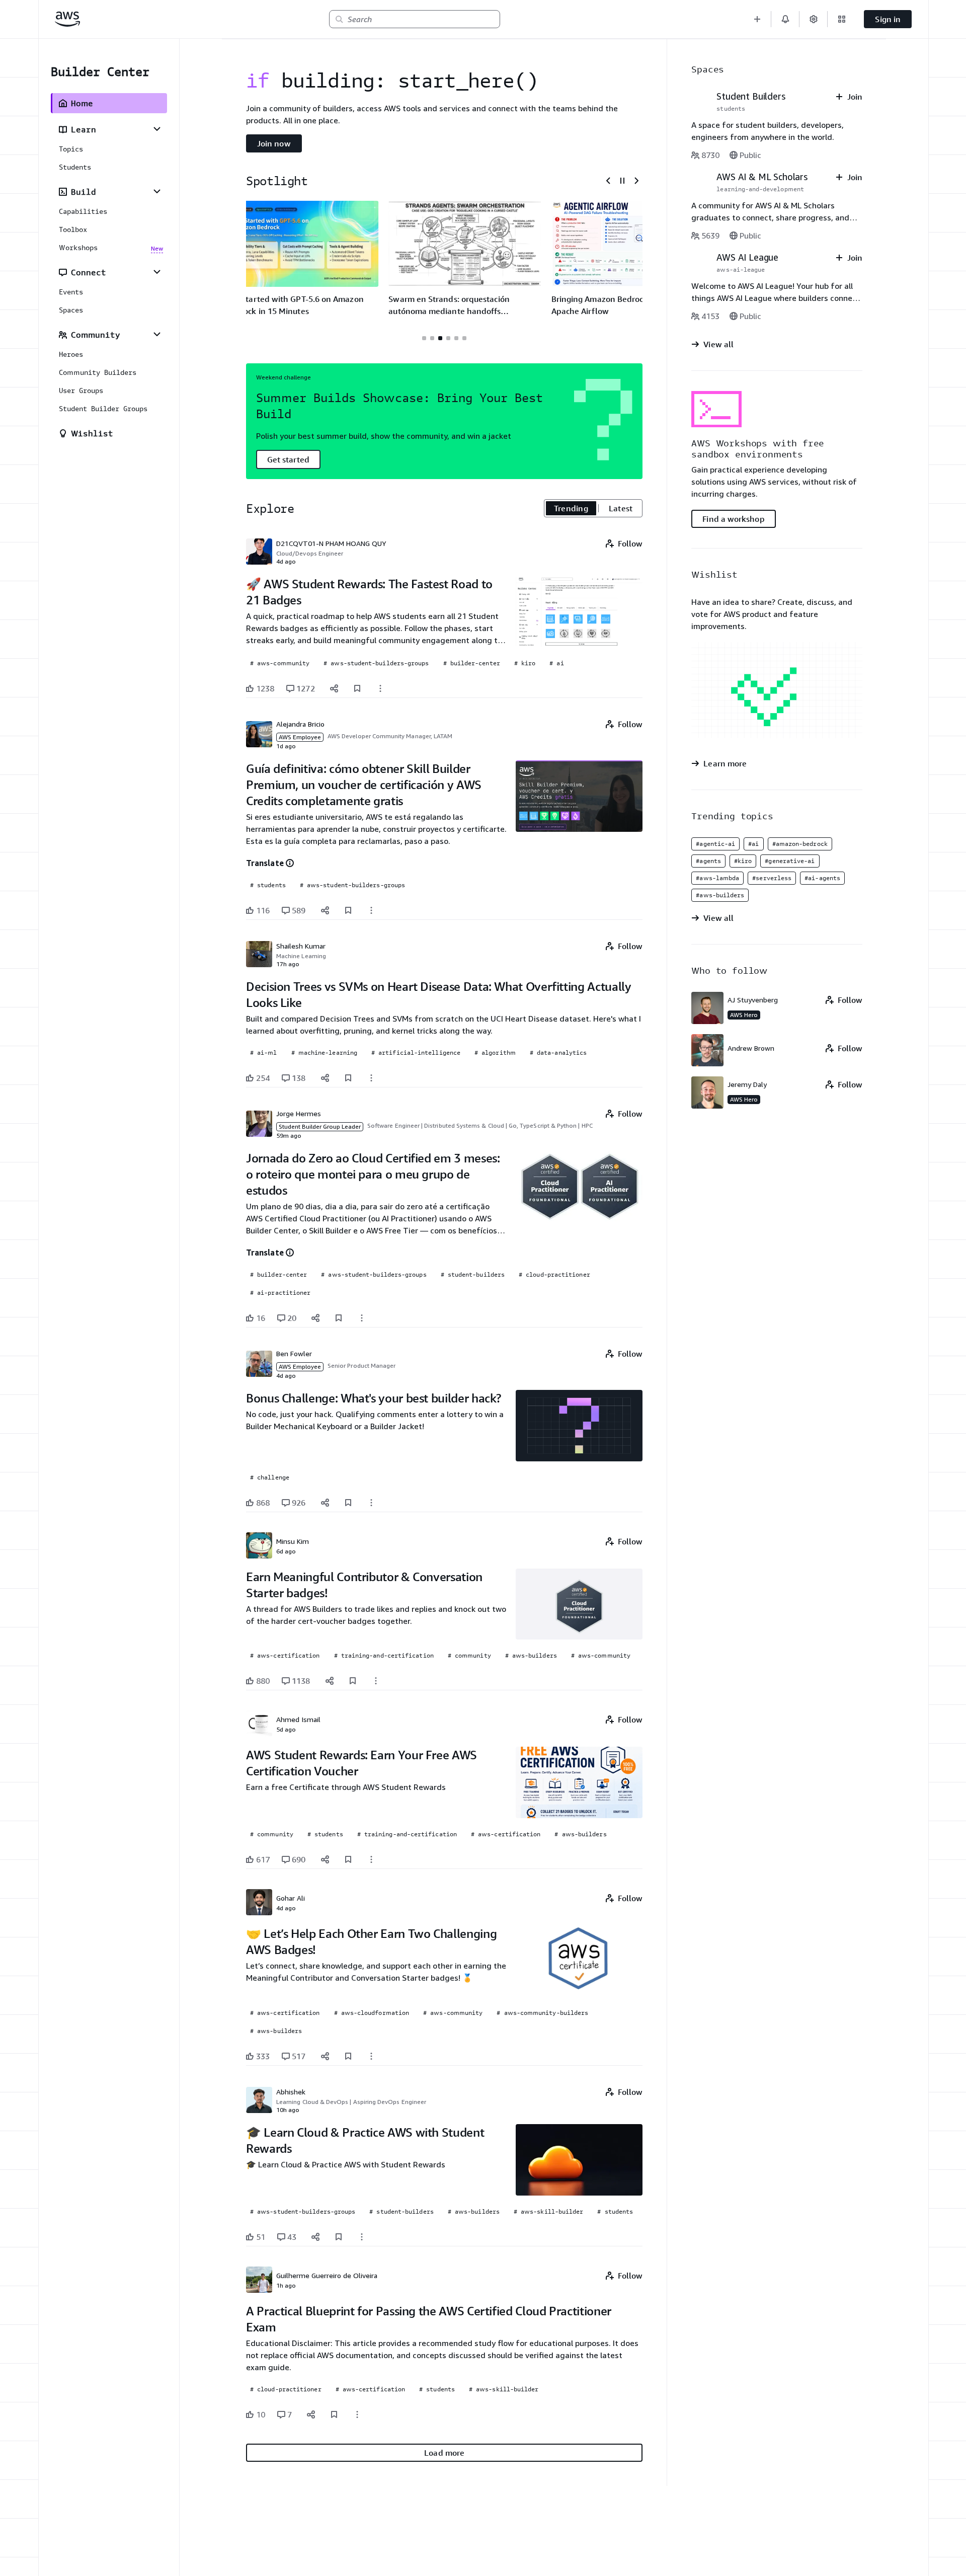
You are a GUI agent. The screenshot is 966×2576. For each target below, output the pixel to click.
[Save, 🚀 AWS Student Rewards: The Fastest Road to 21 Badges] (357, 688)
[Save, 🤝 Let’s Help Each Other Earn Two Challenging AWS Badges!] (348, 2056)
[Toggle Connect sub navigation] (157, 272)
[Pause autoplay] (622, 181)
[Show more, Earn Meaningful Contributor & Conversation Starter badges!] (376, 1681)
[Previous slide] (608, 181)
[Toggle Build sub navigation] (157, 191)
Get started (288, 459)
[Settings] (814, 19)
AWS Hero (744, 1015)
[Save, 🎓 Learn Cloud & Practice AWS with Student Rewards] (339, 2237)
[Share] (334, 688)
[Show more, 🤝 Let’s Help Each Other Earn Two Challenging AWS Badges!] (371, 2056)
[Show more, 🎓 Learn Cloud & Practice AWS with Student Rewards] (362, 2237)
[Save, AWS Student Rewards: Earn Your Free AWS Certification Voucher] (348, 1859)
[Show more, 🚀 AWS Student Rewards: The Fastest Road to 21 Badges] (380, 688)
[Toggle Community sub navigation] (157, 334)
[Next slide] (636, 181)
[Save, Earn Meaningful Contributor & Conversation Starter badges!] (353, 1681)
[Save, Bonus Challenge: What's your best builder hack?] (348, 1503)
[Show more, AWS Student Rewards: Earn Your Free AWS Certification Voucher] (371, 1859)
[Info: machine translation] (290, 863)
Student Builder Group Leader (320, 1126)
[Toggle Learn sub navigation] (157, 129)
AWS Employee (300, 737)
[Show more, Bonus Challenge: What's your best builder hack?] (371, 1503)
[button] (757, 19)
